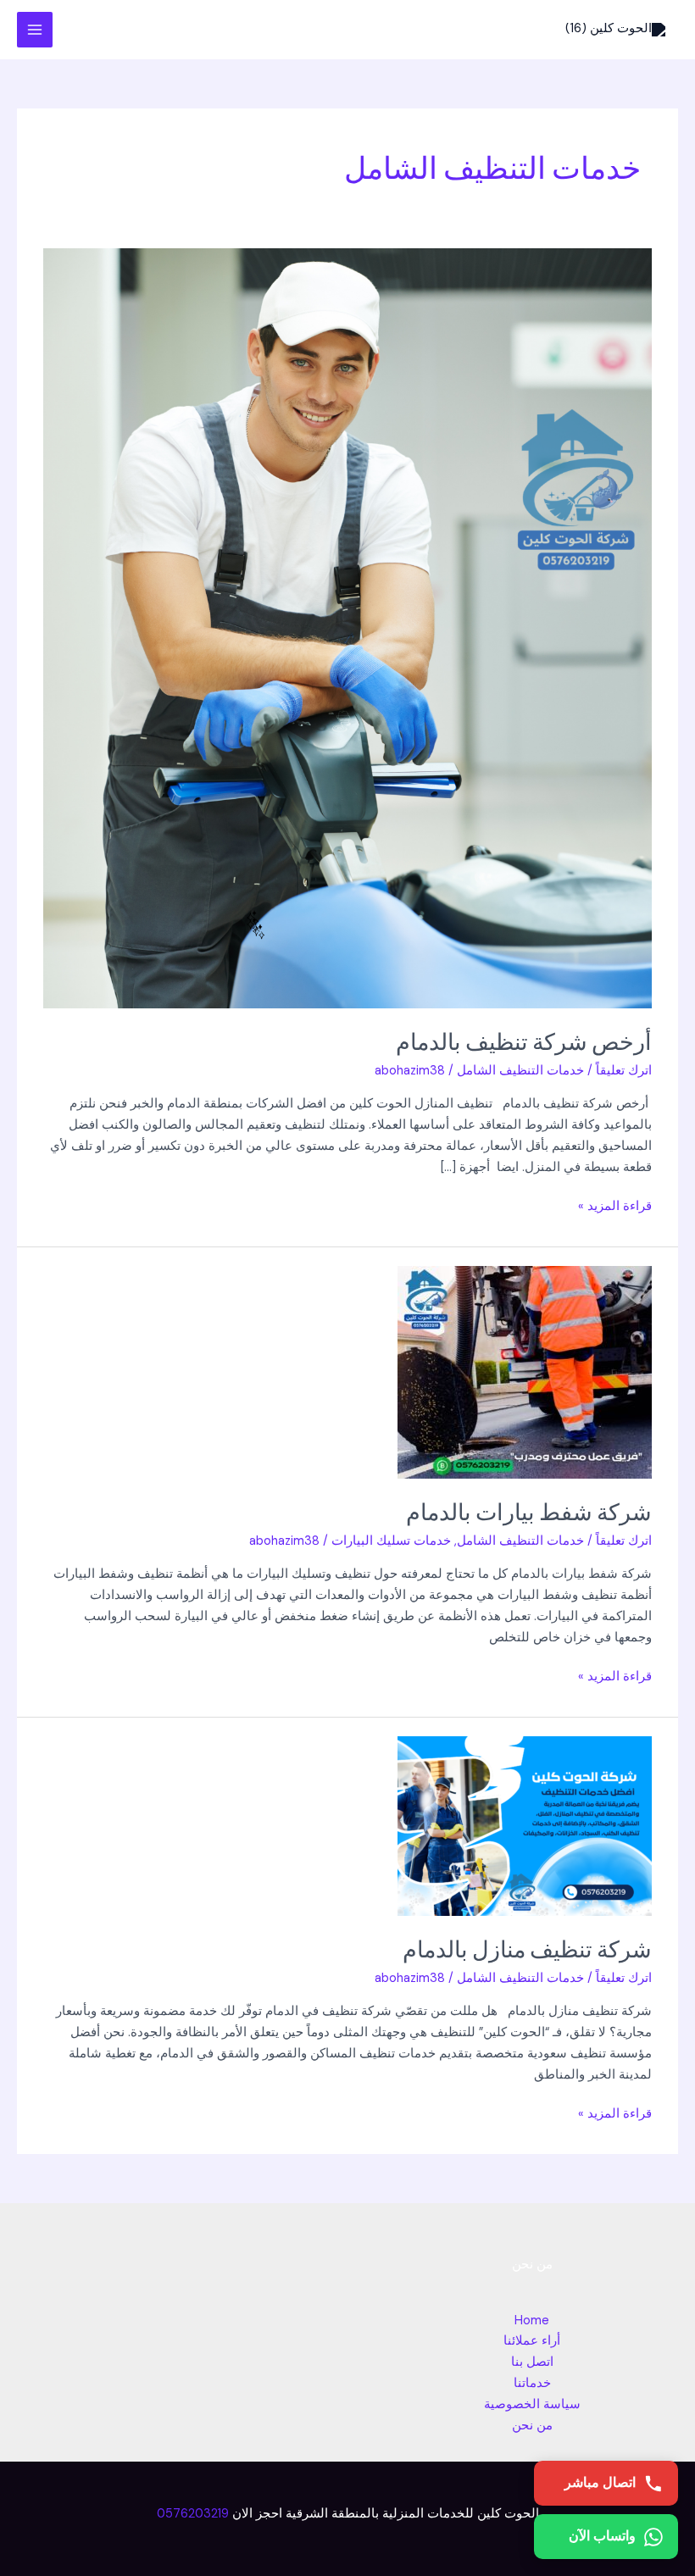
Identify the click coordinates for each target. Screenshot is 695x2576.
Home (532, 2321)
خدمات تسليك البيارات (391, 1541)
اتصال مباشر (600, 2482)
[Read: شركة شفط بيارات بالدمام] (525, 1371)
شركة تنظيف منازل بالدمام (527, 1949)
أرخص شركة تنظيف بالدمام (520, 1041)
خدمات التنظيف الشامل (520, 1071)
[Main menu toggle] (35, 30)
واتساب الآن (602, 2536)
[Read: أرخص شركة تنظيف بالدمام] (347, 627)
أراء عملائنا (532, 2341)
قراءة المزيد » (615, 1205)
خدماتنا (532, 2383)
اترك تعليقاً (624, 1071)
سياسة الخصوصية (532, 2404)
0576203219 (193, 2514)
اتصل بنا (532, 2362)
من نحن (532, 2426)
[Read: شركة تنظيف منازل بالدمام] (525, 1825)
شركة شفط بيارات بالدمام (529, 1512)
